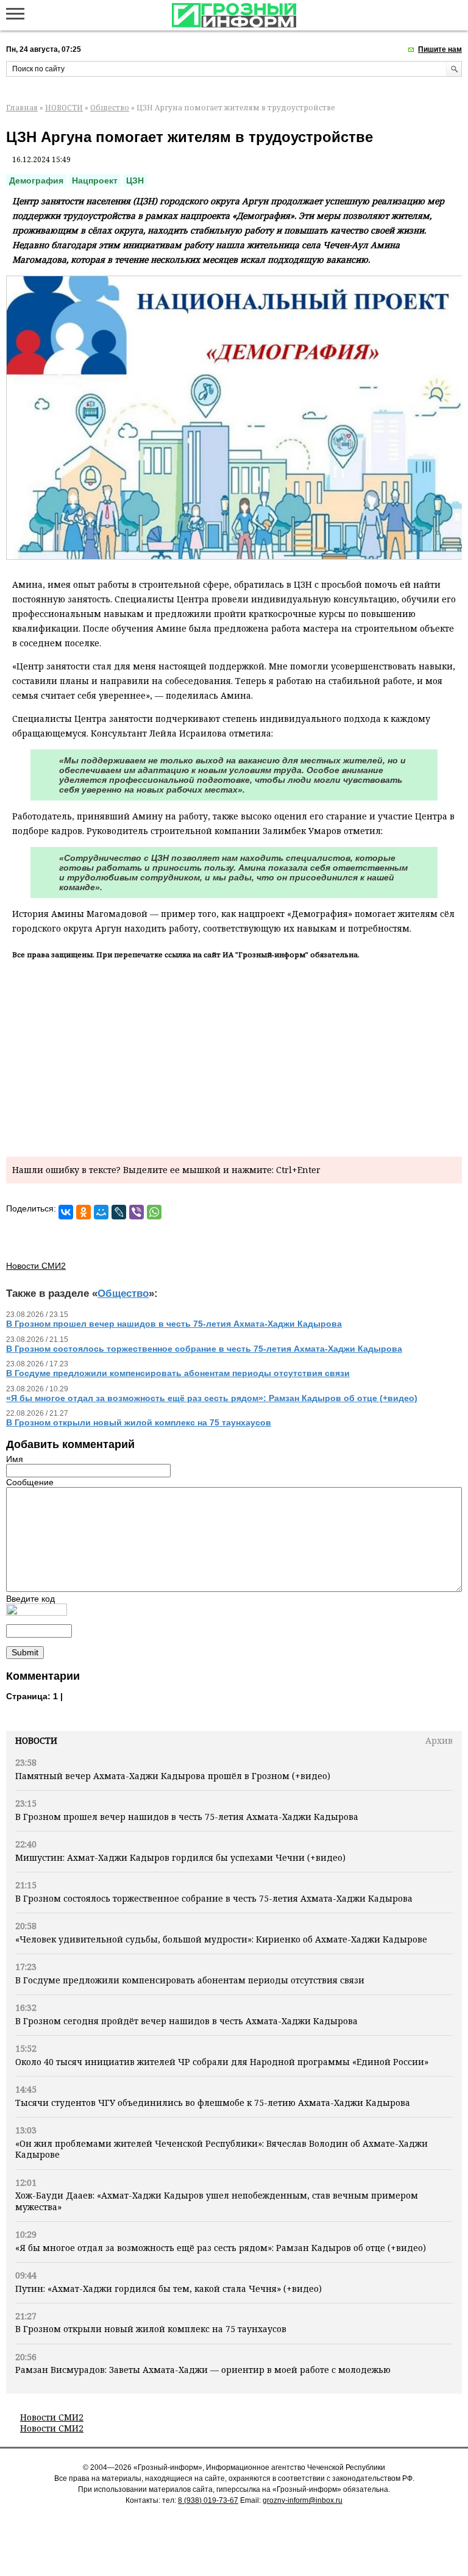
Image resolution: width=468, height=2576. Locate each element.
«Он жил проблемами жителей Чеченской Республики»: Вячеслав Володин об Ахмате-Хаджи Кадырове (222, 2149)
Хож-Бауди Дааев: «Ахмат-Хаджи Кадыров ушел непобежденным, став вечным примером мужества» (217, 2201)
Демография (36, 180)
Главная (22, 108)
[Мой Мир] (101, 1212)
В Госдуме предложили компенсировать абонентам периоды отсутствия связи (190, 1980)
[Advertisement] (234, 1056)
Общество (110, 108)
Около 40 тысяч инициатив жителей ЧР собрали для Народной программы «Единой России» (222, 2062)
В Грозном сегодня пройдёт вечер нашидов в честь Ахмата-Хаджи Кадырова (186, 2021)
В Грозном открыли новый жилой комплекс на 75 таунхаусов (151, 2329)
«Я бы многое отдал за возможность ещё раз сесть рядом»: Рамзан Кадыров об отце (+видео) (221, 2248)
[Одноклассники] (83, 1212)
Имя (15, 1459)
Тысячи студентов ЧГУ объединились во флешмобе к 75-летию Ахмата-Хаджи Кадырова (213, 2103)
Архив (439, 1740)
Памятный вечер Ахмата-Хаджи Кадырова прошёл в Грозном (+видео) (173, 1776)
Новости (36, 1740)
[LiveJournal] (119, 1212)
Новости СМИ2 (52, 2417)
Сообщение (30, 1482)
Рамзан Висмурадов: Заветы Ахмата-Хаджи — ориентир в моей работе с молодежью (203, 2370)
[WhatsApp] (154, 1212)
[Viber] (136, 1212)
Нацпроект (95, 180)
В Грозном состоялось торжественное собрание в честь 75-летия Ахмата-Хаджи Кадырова (214, 1898)
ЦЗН (135, 180)
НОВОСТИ (64, 108)
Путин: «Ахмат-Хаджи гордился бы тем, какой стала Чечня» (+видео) (168, 2289)
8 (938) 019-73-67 (208, 2500)
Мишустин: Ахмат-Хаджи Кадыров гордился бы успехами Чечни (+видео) (180, 1857)
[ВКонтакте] (66, 1212)
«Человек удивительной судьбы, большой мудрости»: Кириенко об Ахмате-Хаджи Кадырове (221, 1939)
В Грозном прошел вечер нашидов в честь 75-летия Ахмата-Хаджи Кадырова (187, 1817)
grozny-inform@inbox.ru (303, 2500)
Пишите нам (440, 49)
